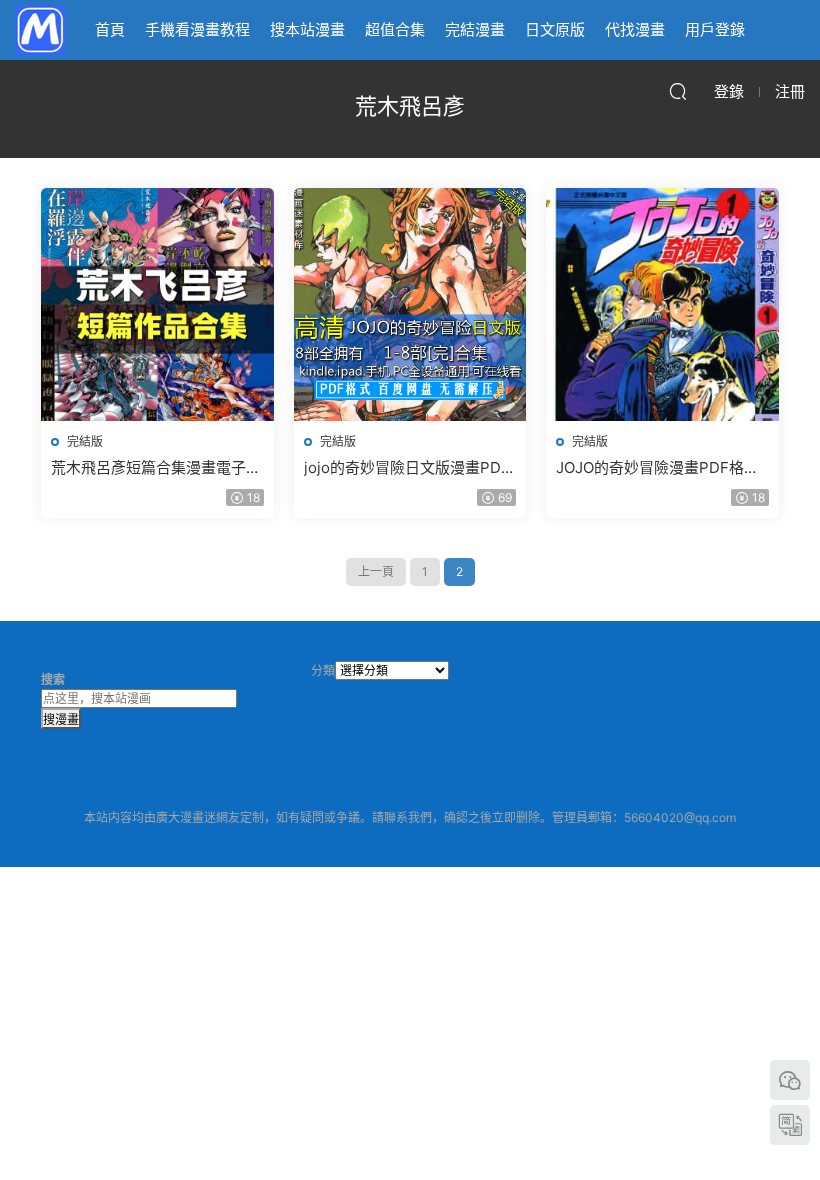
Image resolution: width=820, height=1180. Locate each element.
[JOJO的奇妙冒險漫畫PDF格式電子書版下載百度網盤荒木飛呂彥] (662, 304)
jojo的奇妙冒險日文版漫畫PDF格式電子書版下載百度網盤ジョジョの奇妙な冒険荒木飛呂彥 (409, 468)
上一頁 (376, 571)
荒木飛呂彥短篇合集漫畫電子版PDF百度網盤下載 (156, 468)
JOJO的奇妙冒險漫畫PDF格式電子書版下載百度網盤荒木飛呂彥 (661, 468)
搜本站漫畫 (307, 29)
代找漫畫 (635, 29)
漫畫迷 (40, 30)
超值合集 (395, 29)
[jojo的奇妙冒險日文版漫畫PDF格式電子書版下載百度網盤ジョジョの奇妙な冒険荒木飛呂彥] (410, 304)
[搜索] (678, 91)
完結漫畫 (475, 29)
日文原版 (555, 29)
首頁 (110, 29)
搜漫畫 (61, 719)
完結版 (85, 441)
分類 (323, 670)
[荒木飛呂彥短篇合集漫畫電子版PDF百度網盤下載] (157, 304)
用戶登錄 (715, 29)
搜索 (53, 679)
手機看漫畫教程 (197, 29)
